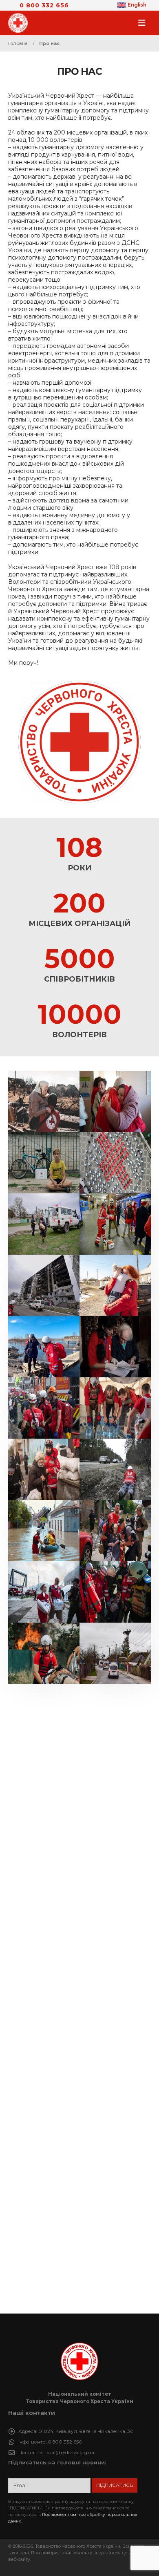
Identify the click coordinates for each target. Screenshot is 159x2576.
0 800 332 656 (44, 5)
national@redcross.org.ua (65, 2453)
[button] (144, 23)
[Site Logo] (20, 23)
